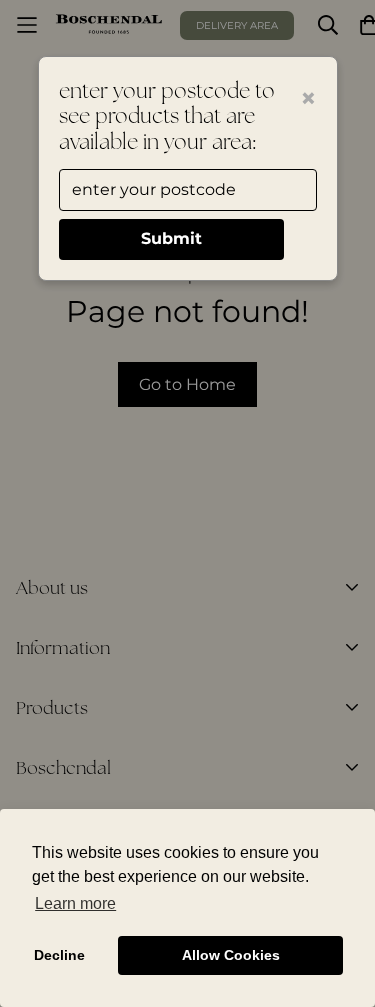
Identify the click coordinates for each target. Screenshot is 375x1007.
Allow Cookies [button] (231, 955)
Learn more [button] (75, 903)
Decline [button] (59, 955)
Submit (171, 238)
